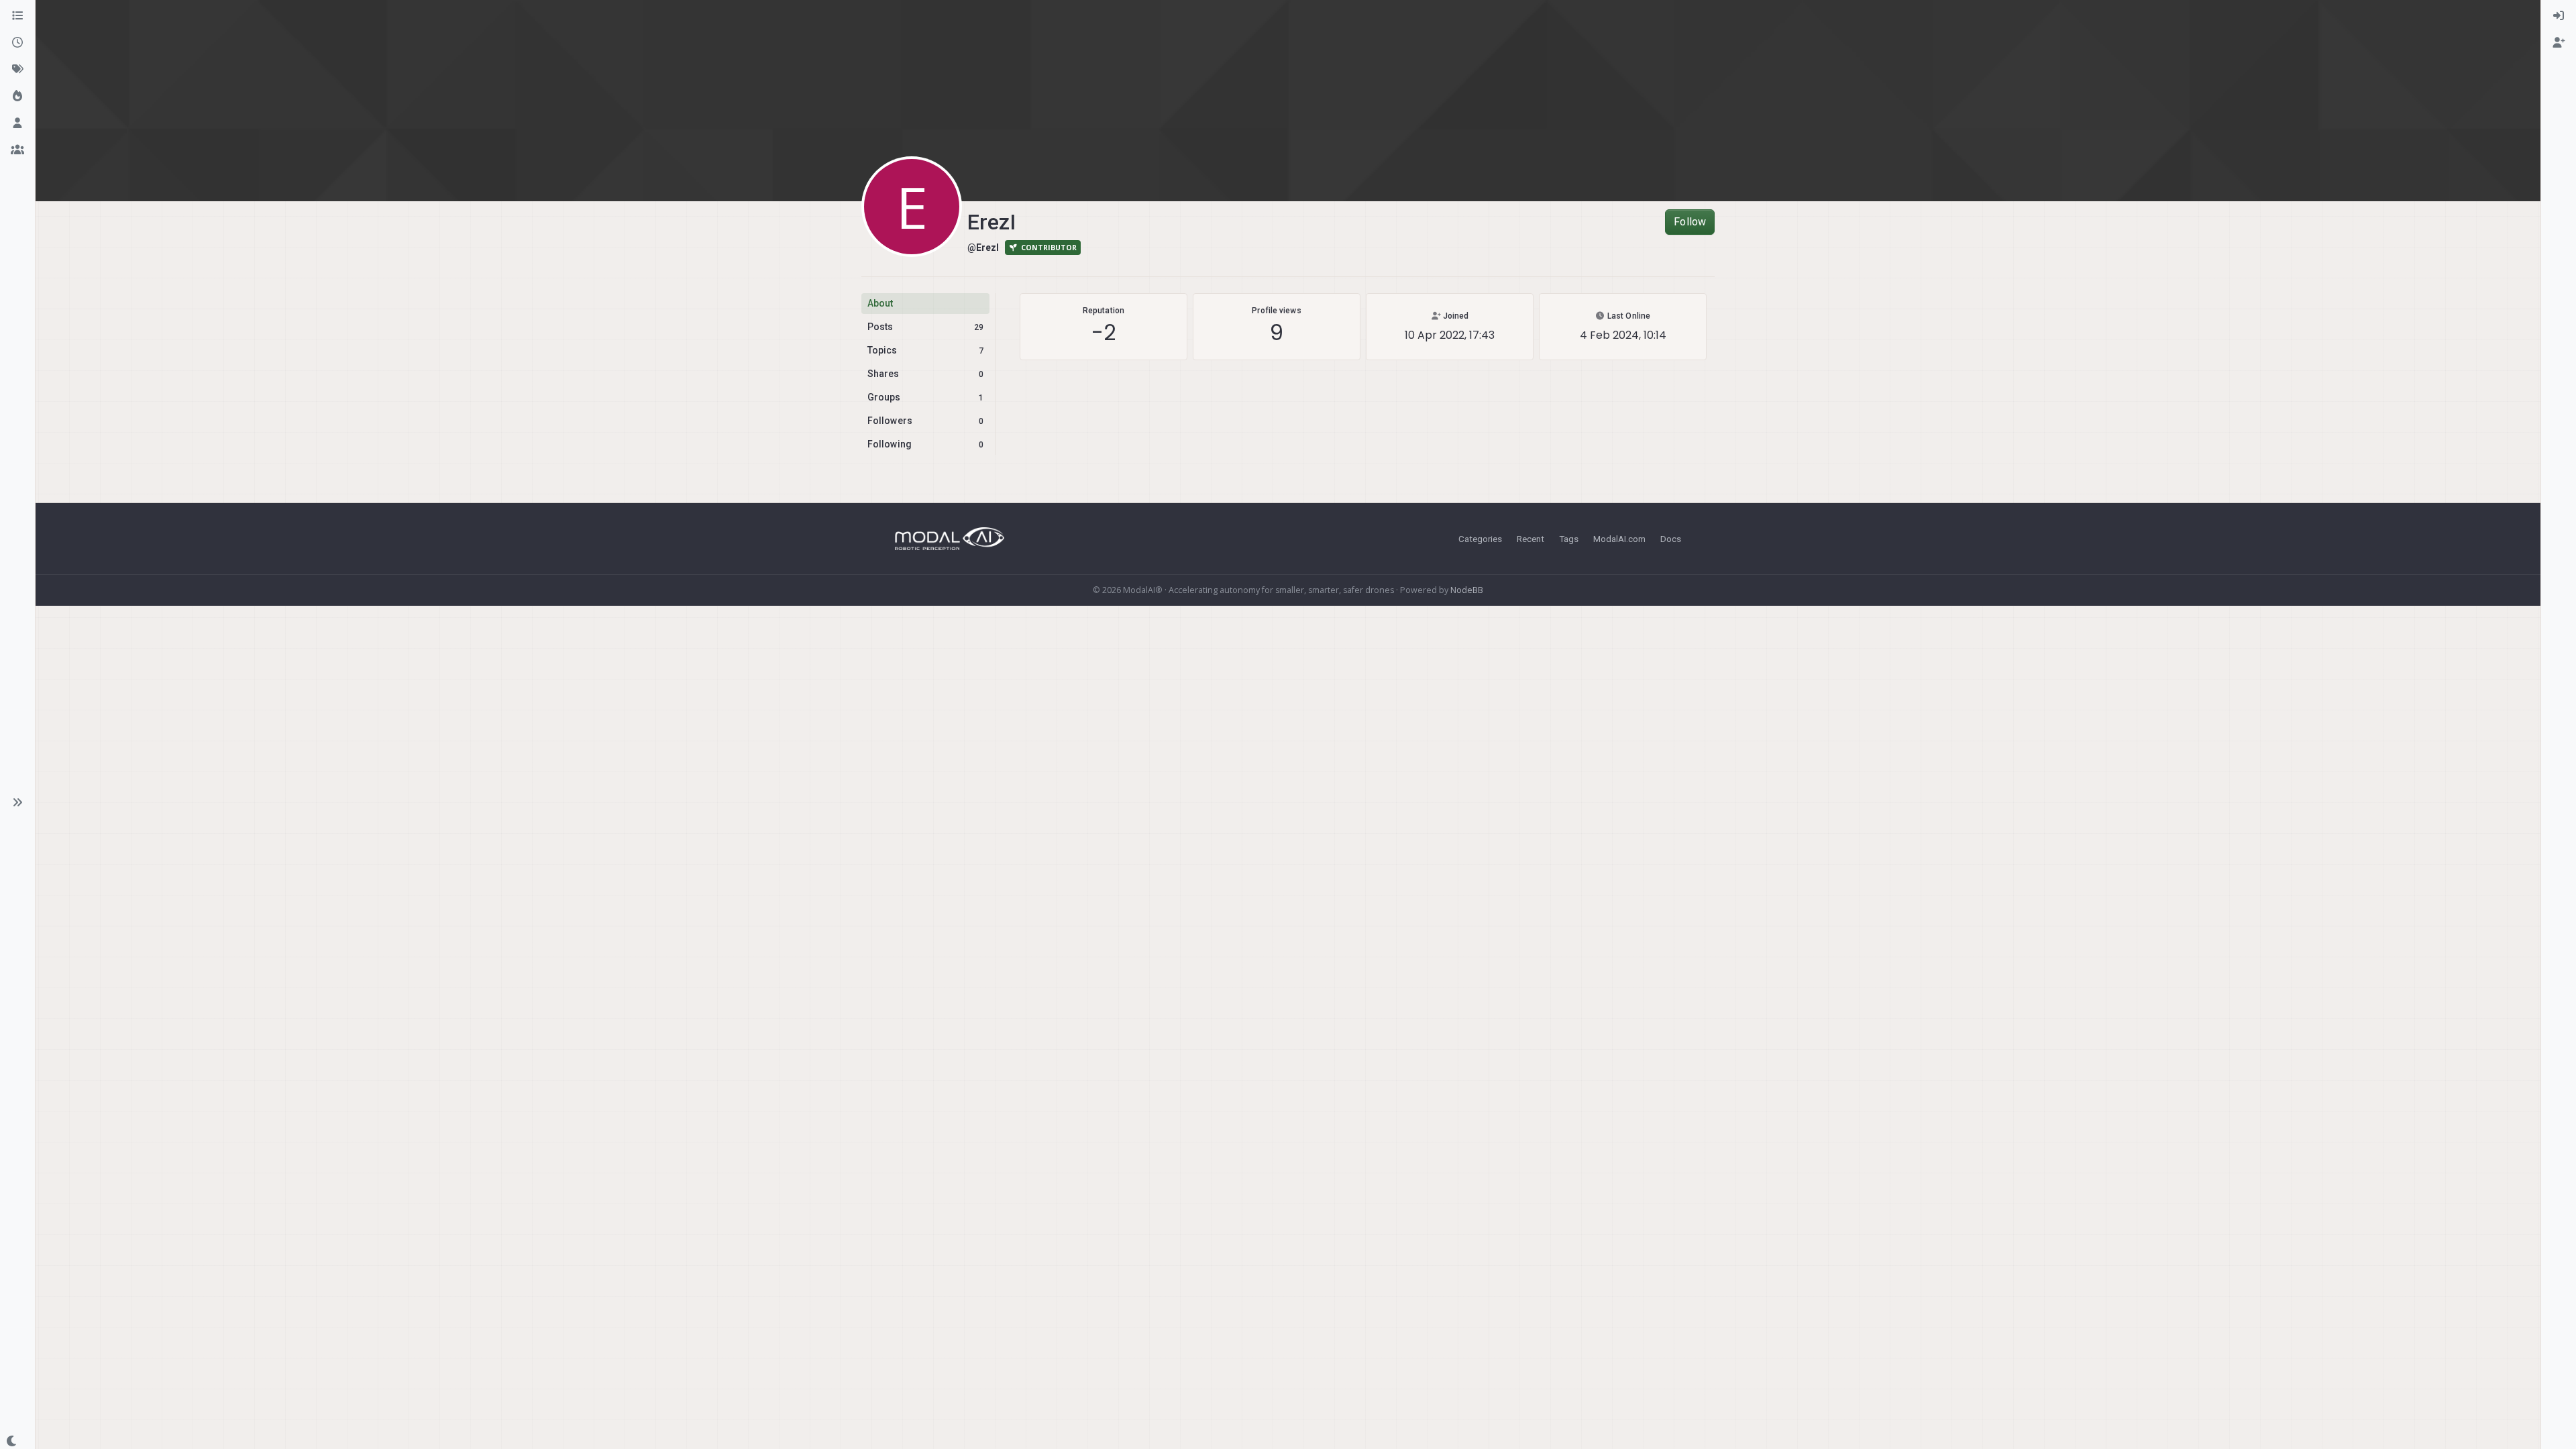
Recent (1531, 539)
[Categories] (17, 16)
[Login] (2559, 16)
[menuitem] (2559, 16)
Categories (1480, 539)
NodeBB (1467, 590)
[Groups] (17, 150)
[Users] (17, 123)
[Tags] (17, 70)
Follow (1690, 222)
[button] (17, 802)
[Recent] (17, 43)
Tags (1569, 539)
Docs (1671, 539)
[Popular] (17, 97)
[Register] (2559, 43)
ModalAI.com (1619, 539)
